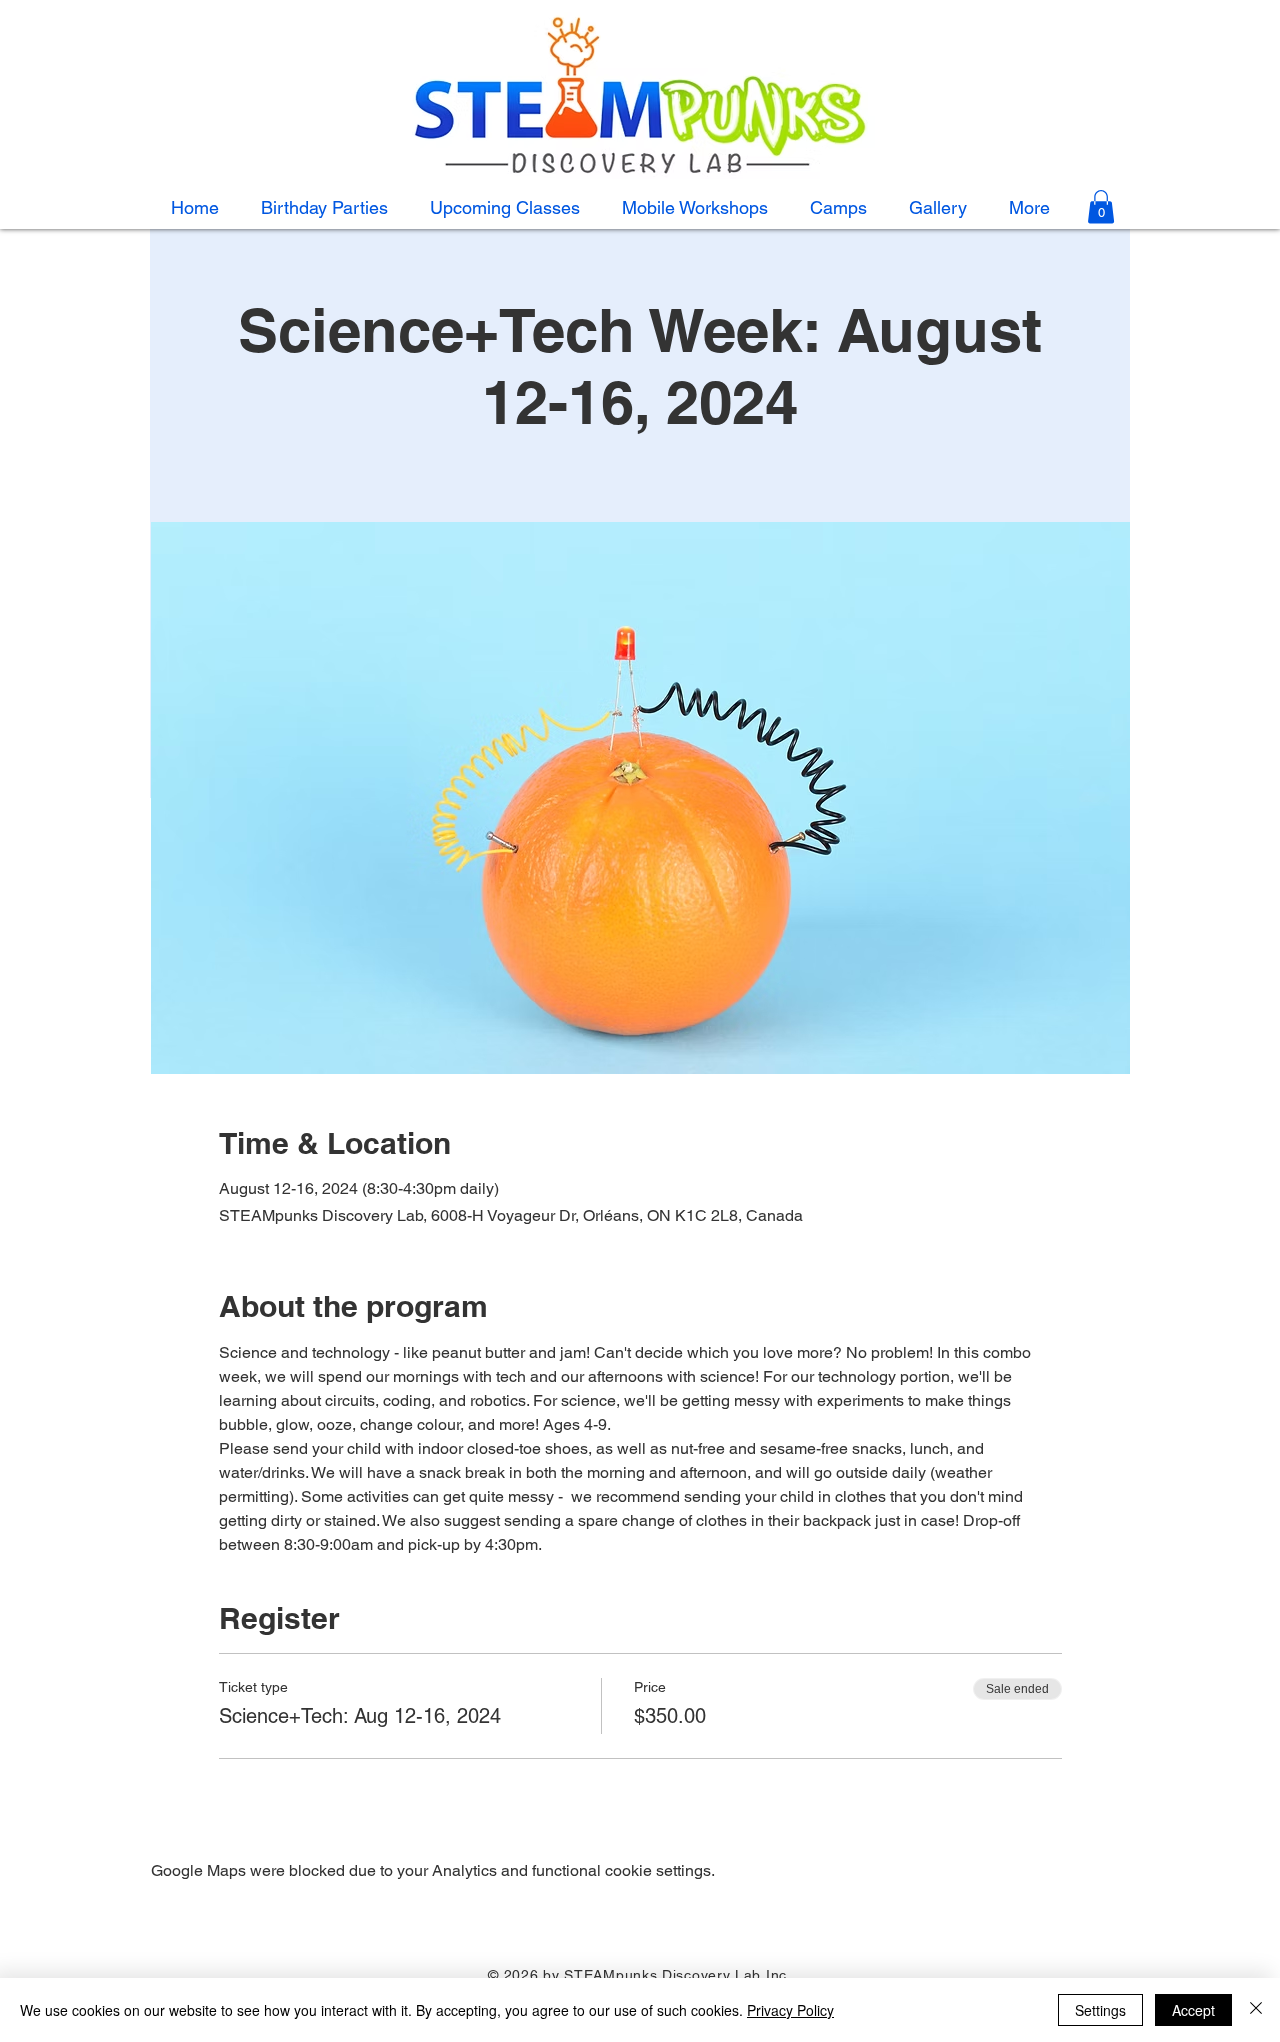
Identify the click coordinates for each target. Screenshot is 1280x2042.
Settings (1100, 2010)
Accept (1193, 2010)
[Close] (1256, 2010)
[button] (838, 207)
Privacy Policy (790, 2010)
